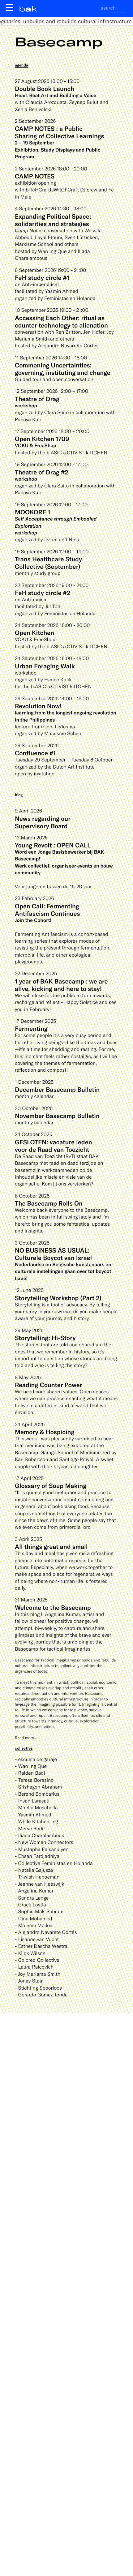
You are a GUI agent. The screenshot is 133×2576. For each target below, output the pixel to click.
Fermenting (31, 1028)
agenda (21, 65)
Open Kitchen (34, 632)
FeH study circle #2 (43, 593)
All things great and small (51, 1546)
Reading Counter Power (48, 1385)
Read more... (26, 1738)
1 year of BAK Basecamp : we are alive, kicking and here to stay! (61, 985)
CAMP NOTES (35, 176)
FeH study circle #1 (42, 277)
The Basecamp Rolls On (49, 1203)
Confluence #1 (35, 753)
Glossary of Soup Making (51, 1485)
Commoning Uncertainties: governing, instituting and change (63, 369)
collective (24, 1748)
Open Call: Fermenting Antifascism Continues (47, 910)
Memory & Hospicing (45, 1432)
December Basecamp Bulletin (57, 1089)
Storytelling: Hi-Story (45, 1338)
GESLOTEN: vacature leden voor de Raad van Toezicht (54, 1146)
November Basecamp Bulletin (57, 1116)
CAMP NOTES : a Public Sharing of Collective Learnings (59, 132)
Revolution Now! (38, 706)
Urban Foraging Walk (45, 666)
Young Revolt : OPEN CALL (53, 845)
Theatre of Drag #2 (41, 472)
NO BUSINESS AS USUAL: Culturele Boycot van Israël (53, 1254)
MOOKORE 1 (33, 512)
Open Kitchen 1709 (42, 439)
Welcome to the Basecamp (53, 1607)
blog (19, 795)
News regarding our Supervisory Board (43, 822)
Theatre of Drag (37, 399)
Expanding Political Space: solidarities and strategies (53, 220)
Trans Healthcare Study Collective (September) (48, 563)
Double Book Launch (45, 88)
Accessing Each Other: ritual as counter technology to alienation (61, 321)
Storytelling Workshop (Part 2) (58, 1298)
